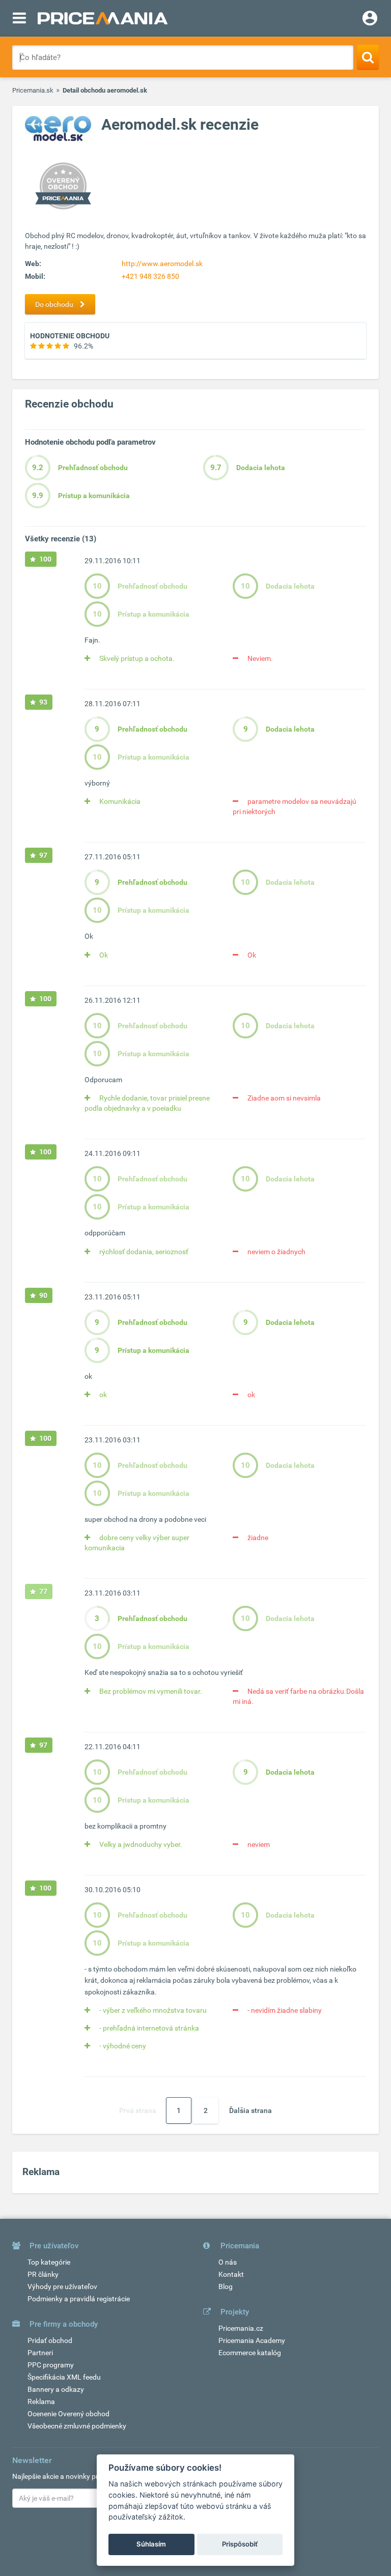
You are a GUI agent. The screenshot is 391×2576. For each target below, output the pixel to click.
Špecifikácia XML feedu (64, 2377)
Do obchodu (55, 304)
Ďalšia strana (250, 2110)
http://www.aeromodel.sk (162, 264)
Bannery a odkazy (56, 2389)
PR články (43, 2274)
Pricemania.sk (33, 90)
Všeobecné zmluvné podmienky (77, 2426)
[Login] (370, 19)
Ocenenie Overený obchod (68, 2414)
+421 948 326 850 (150, 276)
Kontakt (231, 2274)
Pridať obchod (50, 2340)
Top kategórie (49, 2262)
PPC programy (51, 2365)
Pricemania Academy (252, 2340)
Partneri (40, 2353)
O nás (228, 2262)
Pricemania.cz (241, 2328)
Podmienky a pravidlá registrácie (79, 2299)
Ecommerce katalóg (250, 2353)
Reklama (41, 2401)
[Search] (368, 57)
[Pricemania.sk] (103, 18)
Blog (226, 2286)
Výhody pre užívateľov (62, 2286)
